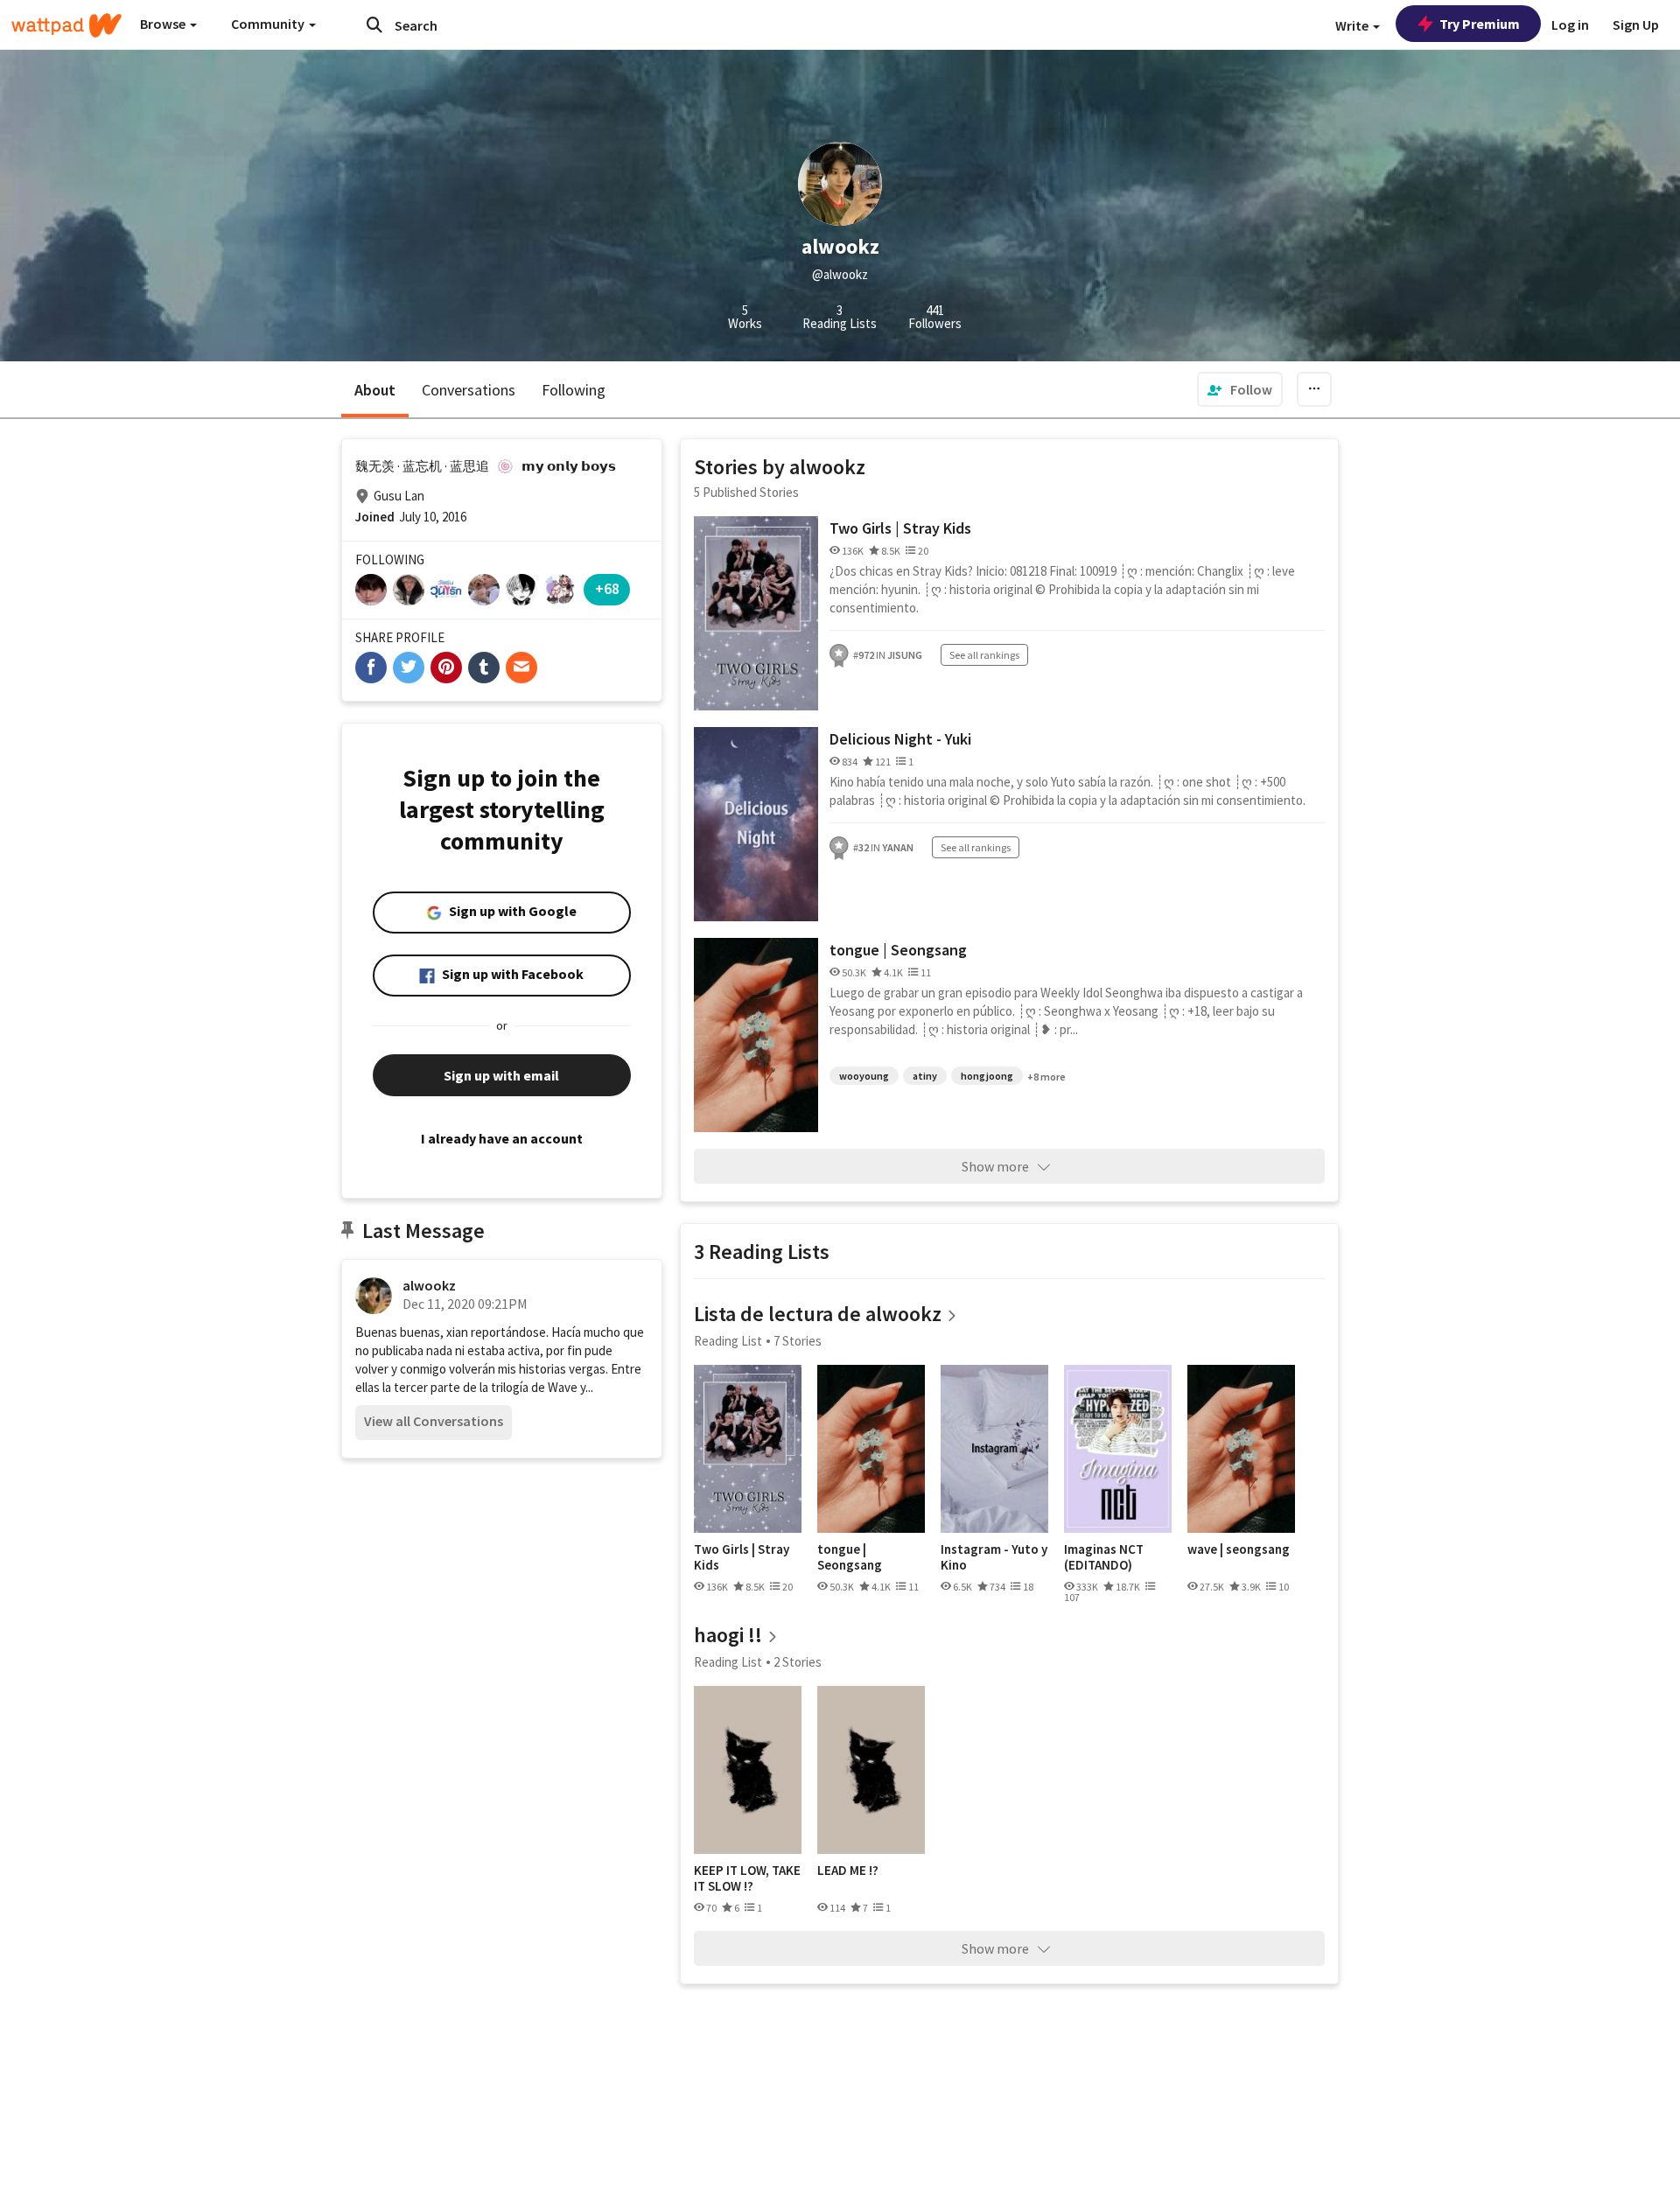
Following (574, 390)
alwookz (429, 1285)
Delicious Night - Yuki (900, 739)
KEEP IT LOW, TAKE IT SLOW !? (747, 1878)
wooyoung (864, 1076)
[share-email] (521, 668)
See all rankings (984, 655)
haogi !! (728, 1635)
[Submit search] (374, 24)
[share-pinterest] (446, 668)
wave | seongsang (1239, 1549)
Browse (164, 24)
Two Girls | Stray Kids (900, 528)
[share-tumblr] (484, 668)
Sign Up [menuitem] (1636, 24)
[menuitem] (1240, 389)
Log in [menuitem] (1570, 24)
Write (1353, 25)
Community (269, 24)
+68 (607, 588)
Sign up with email (501, 1075)
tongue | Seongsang (898, 950)
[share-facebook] (371, 668)
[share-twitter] (409, 668)
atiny (925, 1076)
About (375, 390)
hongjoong (987, 1076)
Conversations (469, 390)
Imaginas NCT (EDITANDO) (1104, 1557)
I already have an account (502, 1138)
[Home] (66, 25)
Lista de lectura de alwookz (818, 1314)
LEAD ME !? (848, 1871)
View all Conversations (434, 1421)
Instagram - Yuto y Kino (994, 1557)
